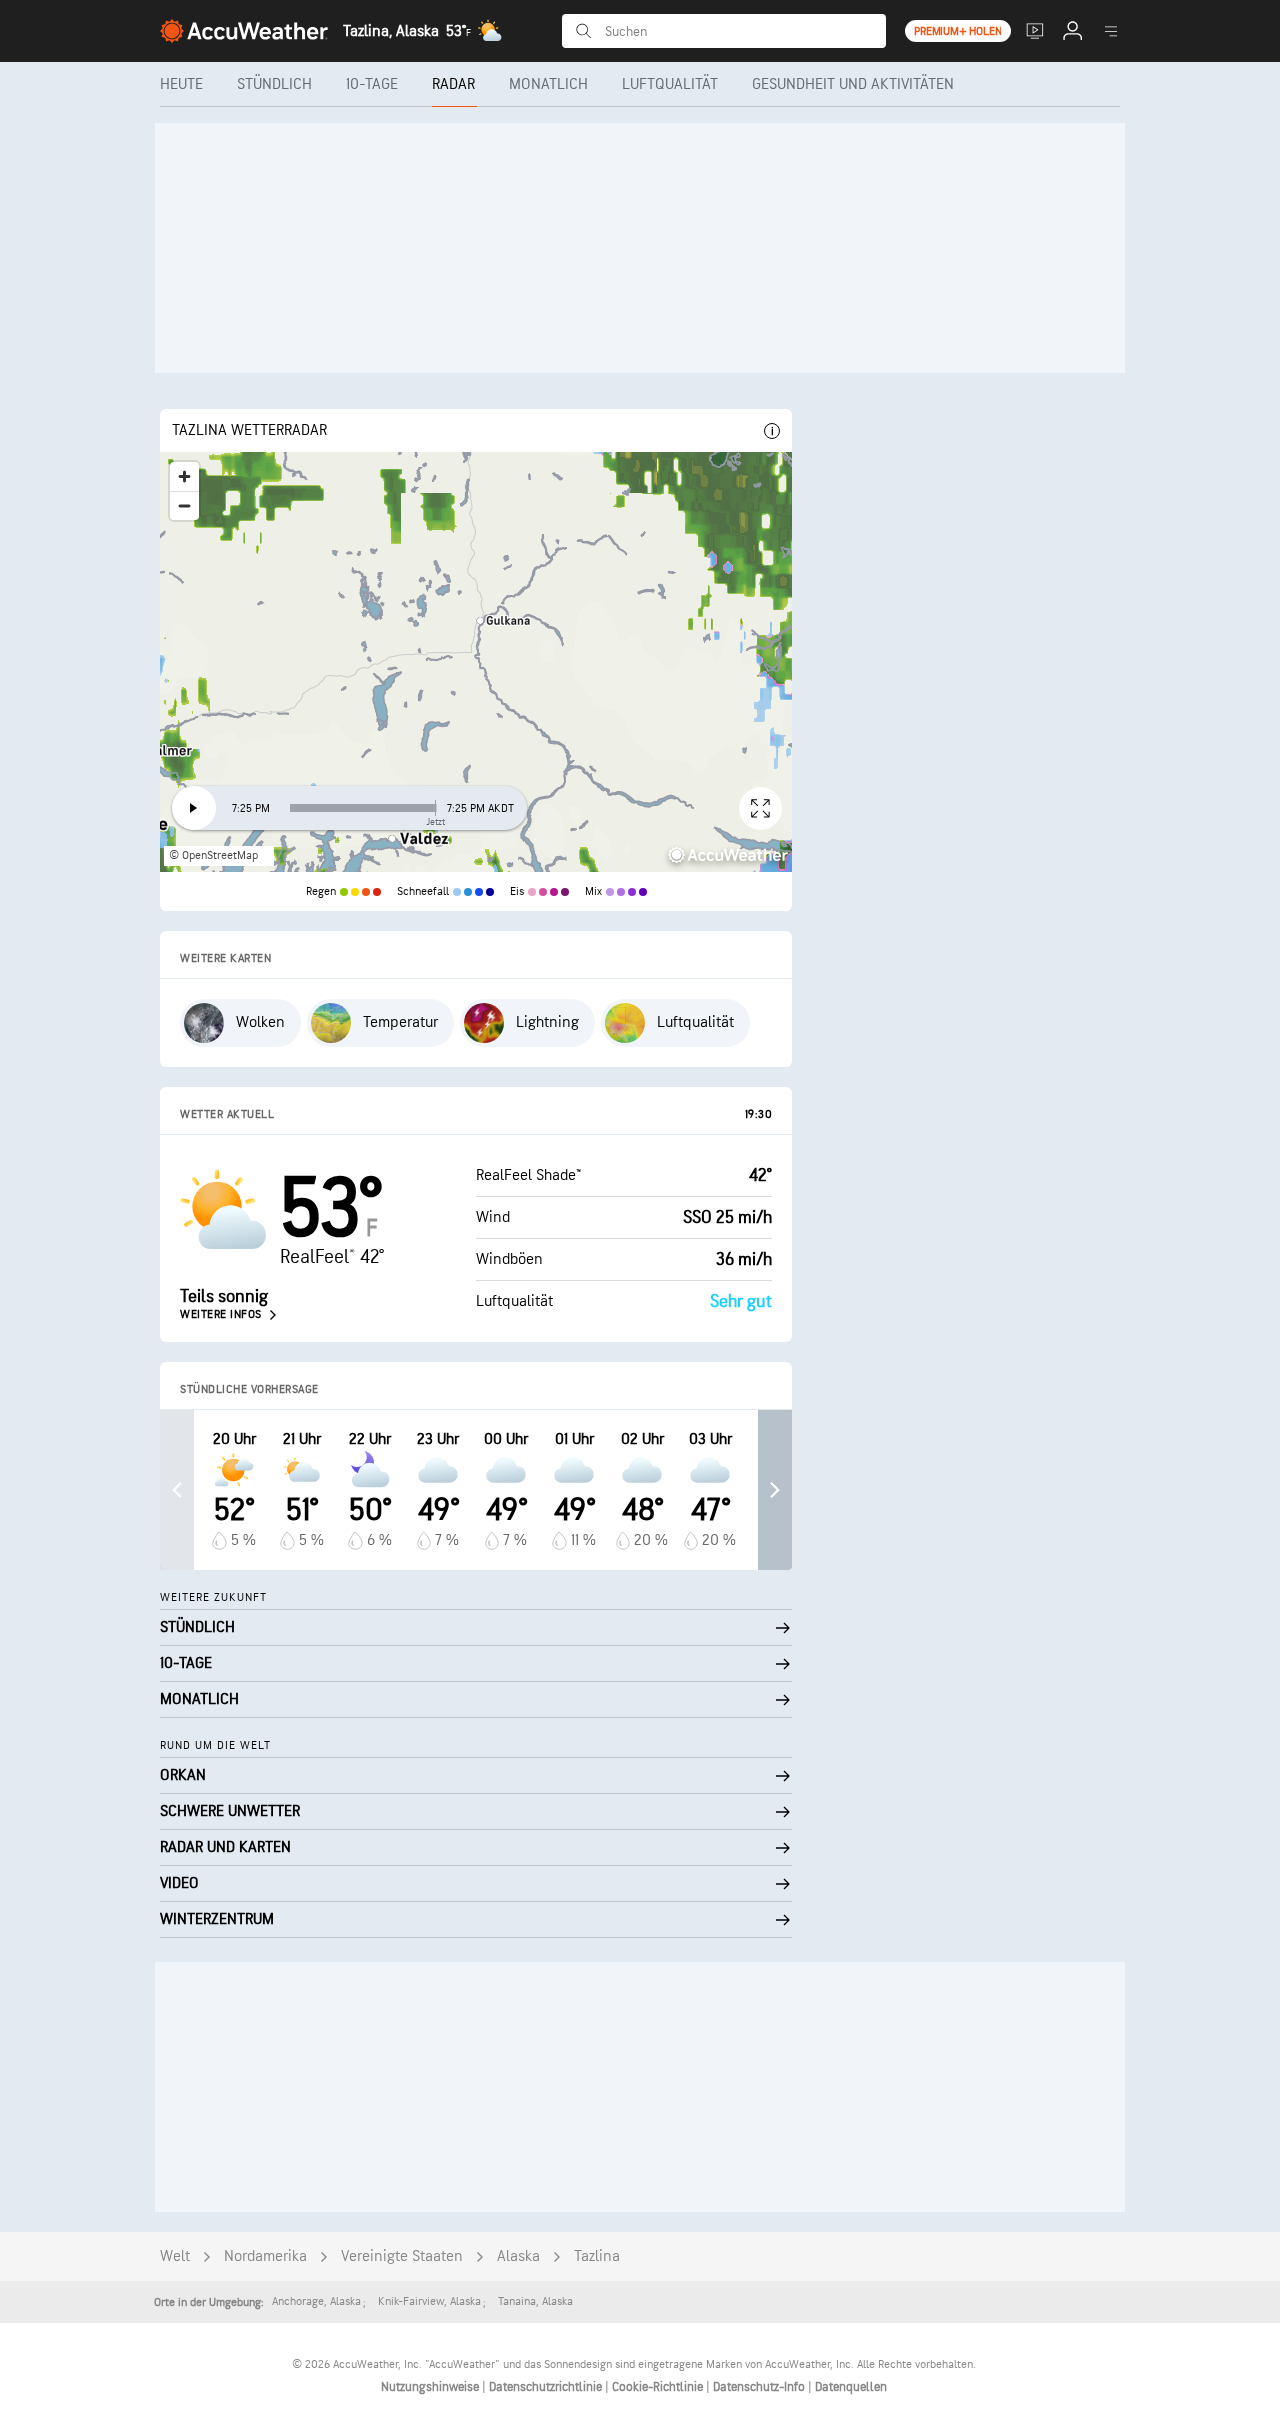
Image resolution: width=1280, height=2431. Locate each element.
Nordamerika (265, 2256)
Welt (175, 2256)
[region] (476, 662)
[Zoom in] (184, 476)
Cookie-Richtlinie (659, 2387)
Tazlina (597, 2256)
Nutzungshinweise (431, 2387)
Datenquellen (851, 2387)
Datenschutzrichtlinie (547, 2387)
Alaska (518, 2256)
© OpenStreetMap (213, 855)
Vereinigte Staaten (402, 2256)
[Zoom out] (184, 505)
